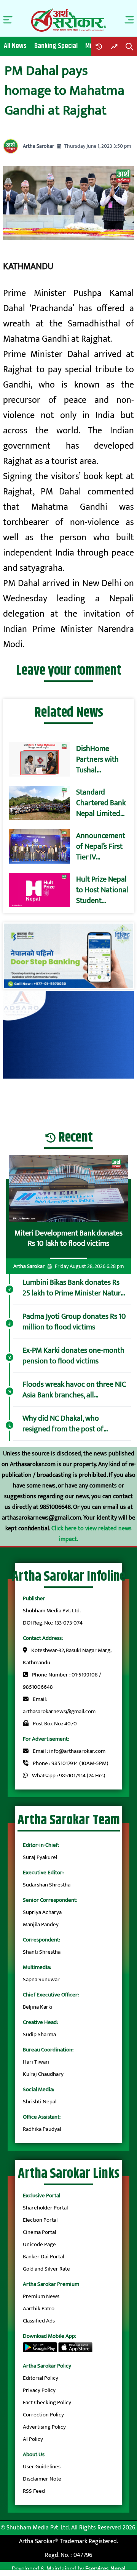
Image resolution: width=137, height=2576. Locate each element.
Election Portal (40, 2220)
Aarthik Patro (39, 2309)
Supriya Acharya (42, 1912)
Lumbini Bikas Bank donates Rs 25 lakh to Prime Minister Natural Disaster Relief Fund (74, 1288)
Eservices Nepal (105, 2569)
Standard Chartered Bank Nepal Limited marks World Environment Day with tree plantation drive (102, 803)
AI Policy (33, 2439)
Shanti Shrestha (42, 1952)
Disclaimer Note (42, 2479)
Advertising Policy (44, 2427)
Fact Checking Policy (47, 2402)
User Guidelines (42, 2467)
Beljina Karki (38, 2007)
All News (15, 46)
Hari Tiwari (36, 2062)
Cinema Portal (39, 2232)
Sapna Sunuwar (41, 1979)
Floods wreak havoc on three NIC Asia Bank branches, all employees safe (74, 1390)
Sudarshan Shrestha (47, 1885)
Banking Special (56, 46)
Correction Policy (43, 2415)
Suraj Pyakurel (40, 1857)
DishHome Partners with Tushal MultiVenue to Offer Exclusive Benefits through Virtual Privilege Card (101, 759)
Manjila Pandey (41, 1924)
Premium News (41, 2296)
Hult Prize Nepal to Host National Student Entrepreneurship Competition (104, 890)
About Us (34, 2454)
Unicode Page (39, 2244)
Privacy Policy (39, 2390)
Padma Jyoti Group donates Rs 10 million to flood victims (74, 1322)
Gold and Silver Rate (46, 2269)
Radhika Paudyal (42, 2129)
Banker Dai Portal (43, 2257)
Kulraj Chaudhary (43, 2074)
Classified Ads (39, 2321)
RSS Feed (34, 2491)
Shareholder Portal (45, 2208)
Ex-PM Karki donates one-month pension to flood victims (73, 1356)
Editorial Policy (41, 2378)
